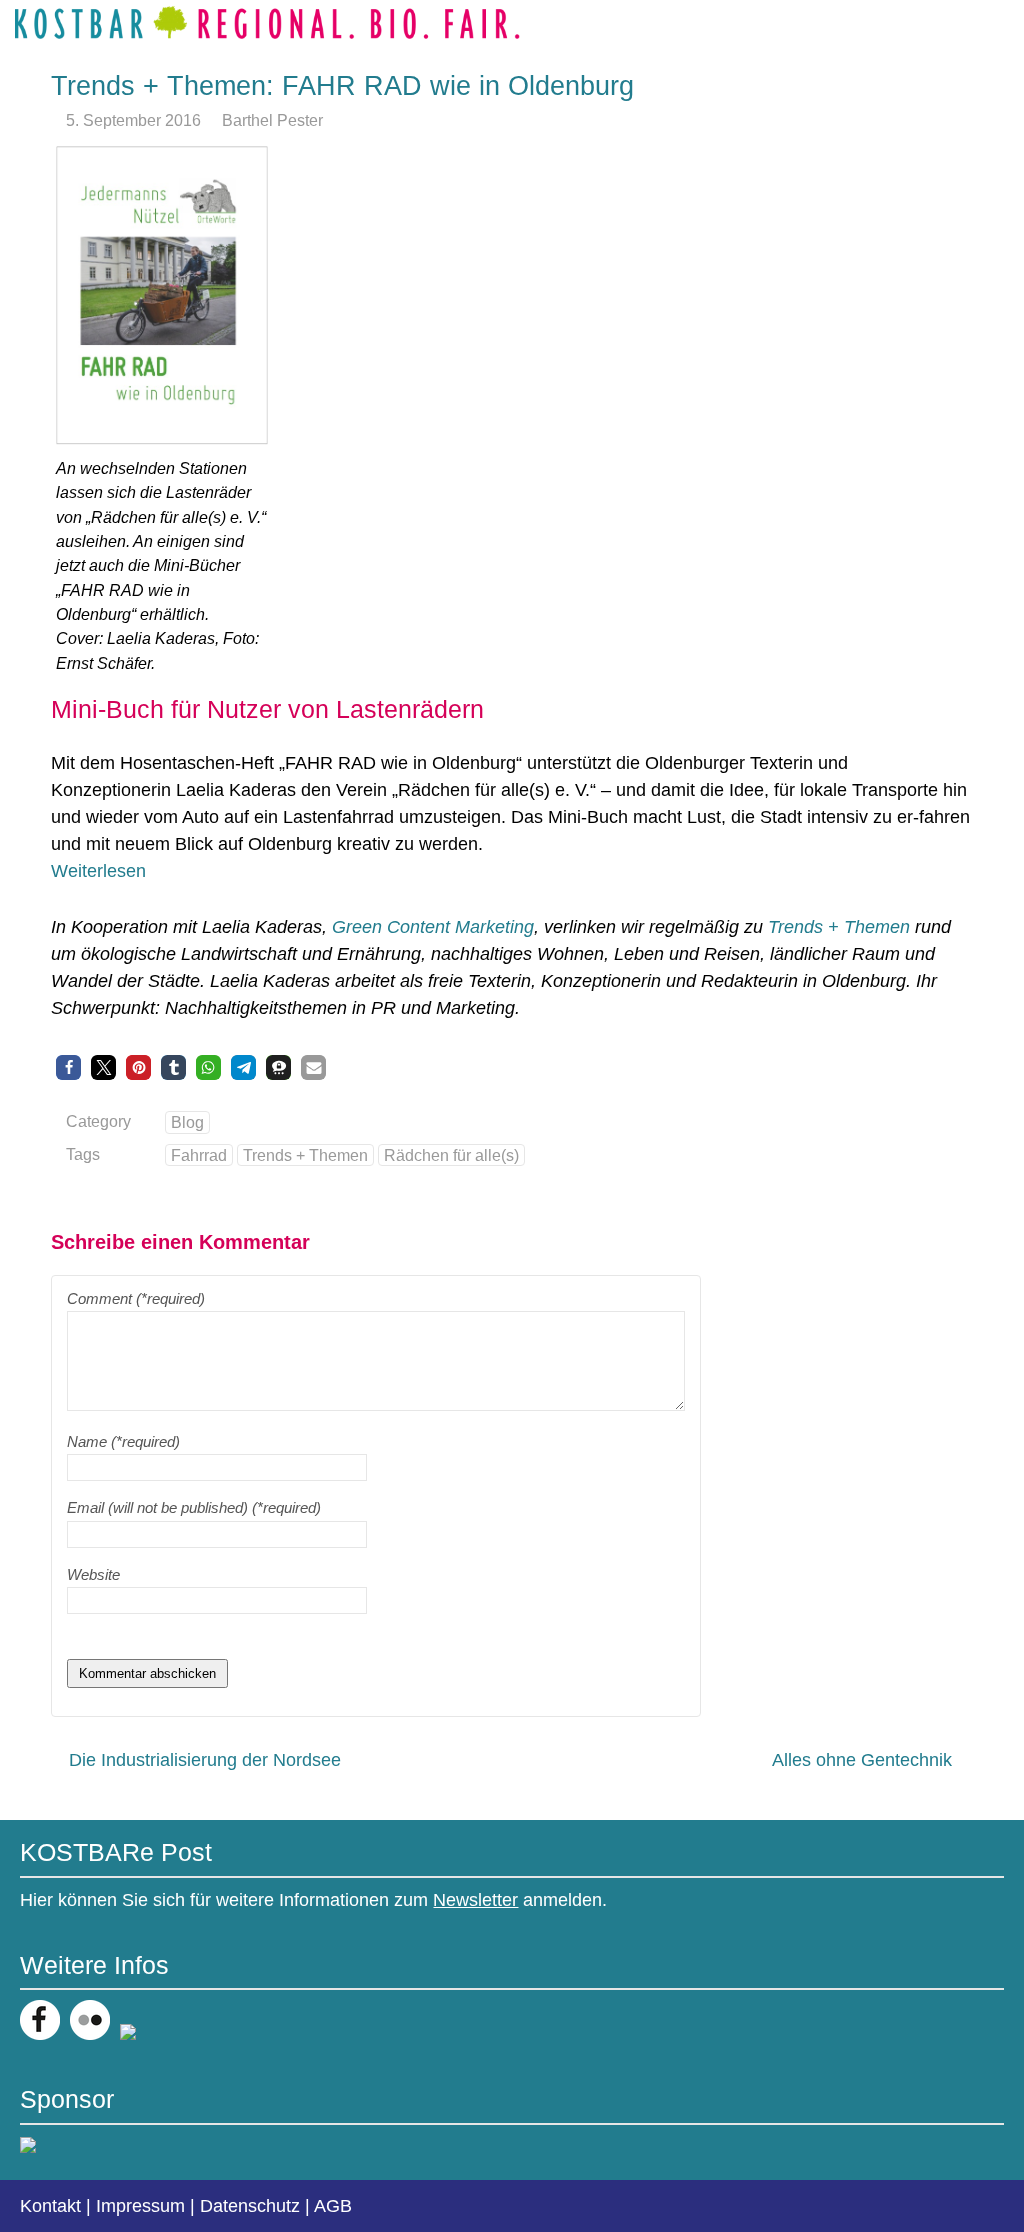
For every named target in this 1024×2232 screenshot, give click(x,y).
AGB (333, 2206)
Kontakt (50, 2206)
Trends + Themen (839, 927)
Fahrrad (199, 1155)
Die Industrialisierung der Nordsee (205, 1760)
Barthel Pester (272, 120)
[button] (68, 1067)
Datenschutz (250, 2206)
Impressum (140, 2206)
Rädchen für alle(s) (451, 1155)
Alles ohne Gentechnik (862, 1760)
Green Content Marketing (433, 927)
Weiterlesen (98, 871)
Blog (187, 1122)
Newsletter (475, 1900)
